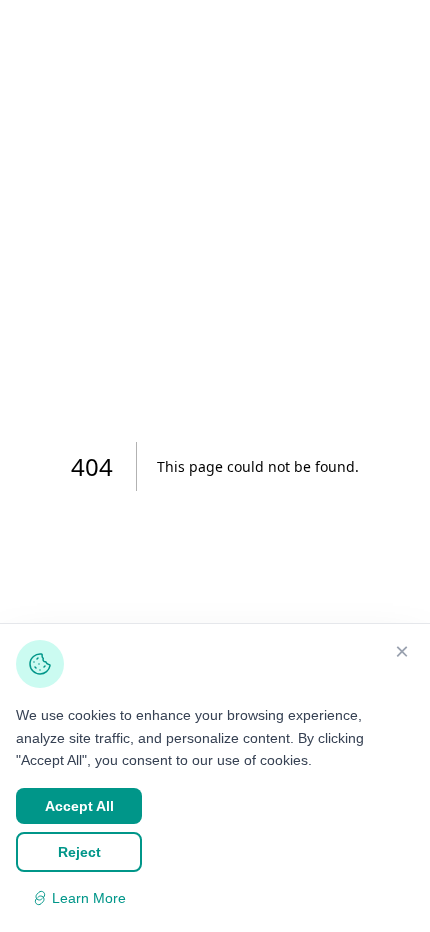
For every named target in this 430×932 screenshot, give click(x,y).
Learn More (89, 898)
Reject (79, 852)
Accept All (79, 806)
